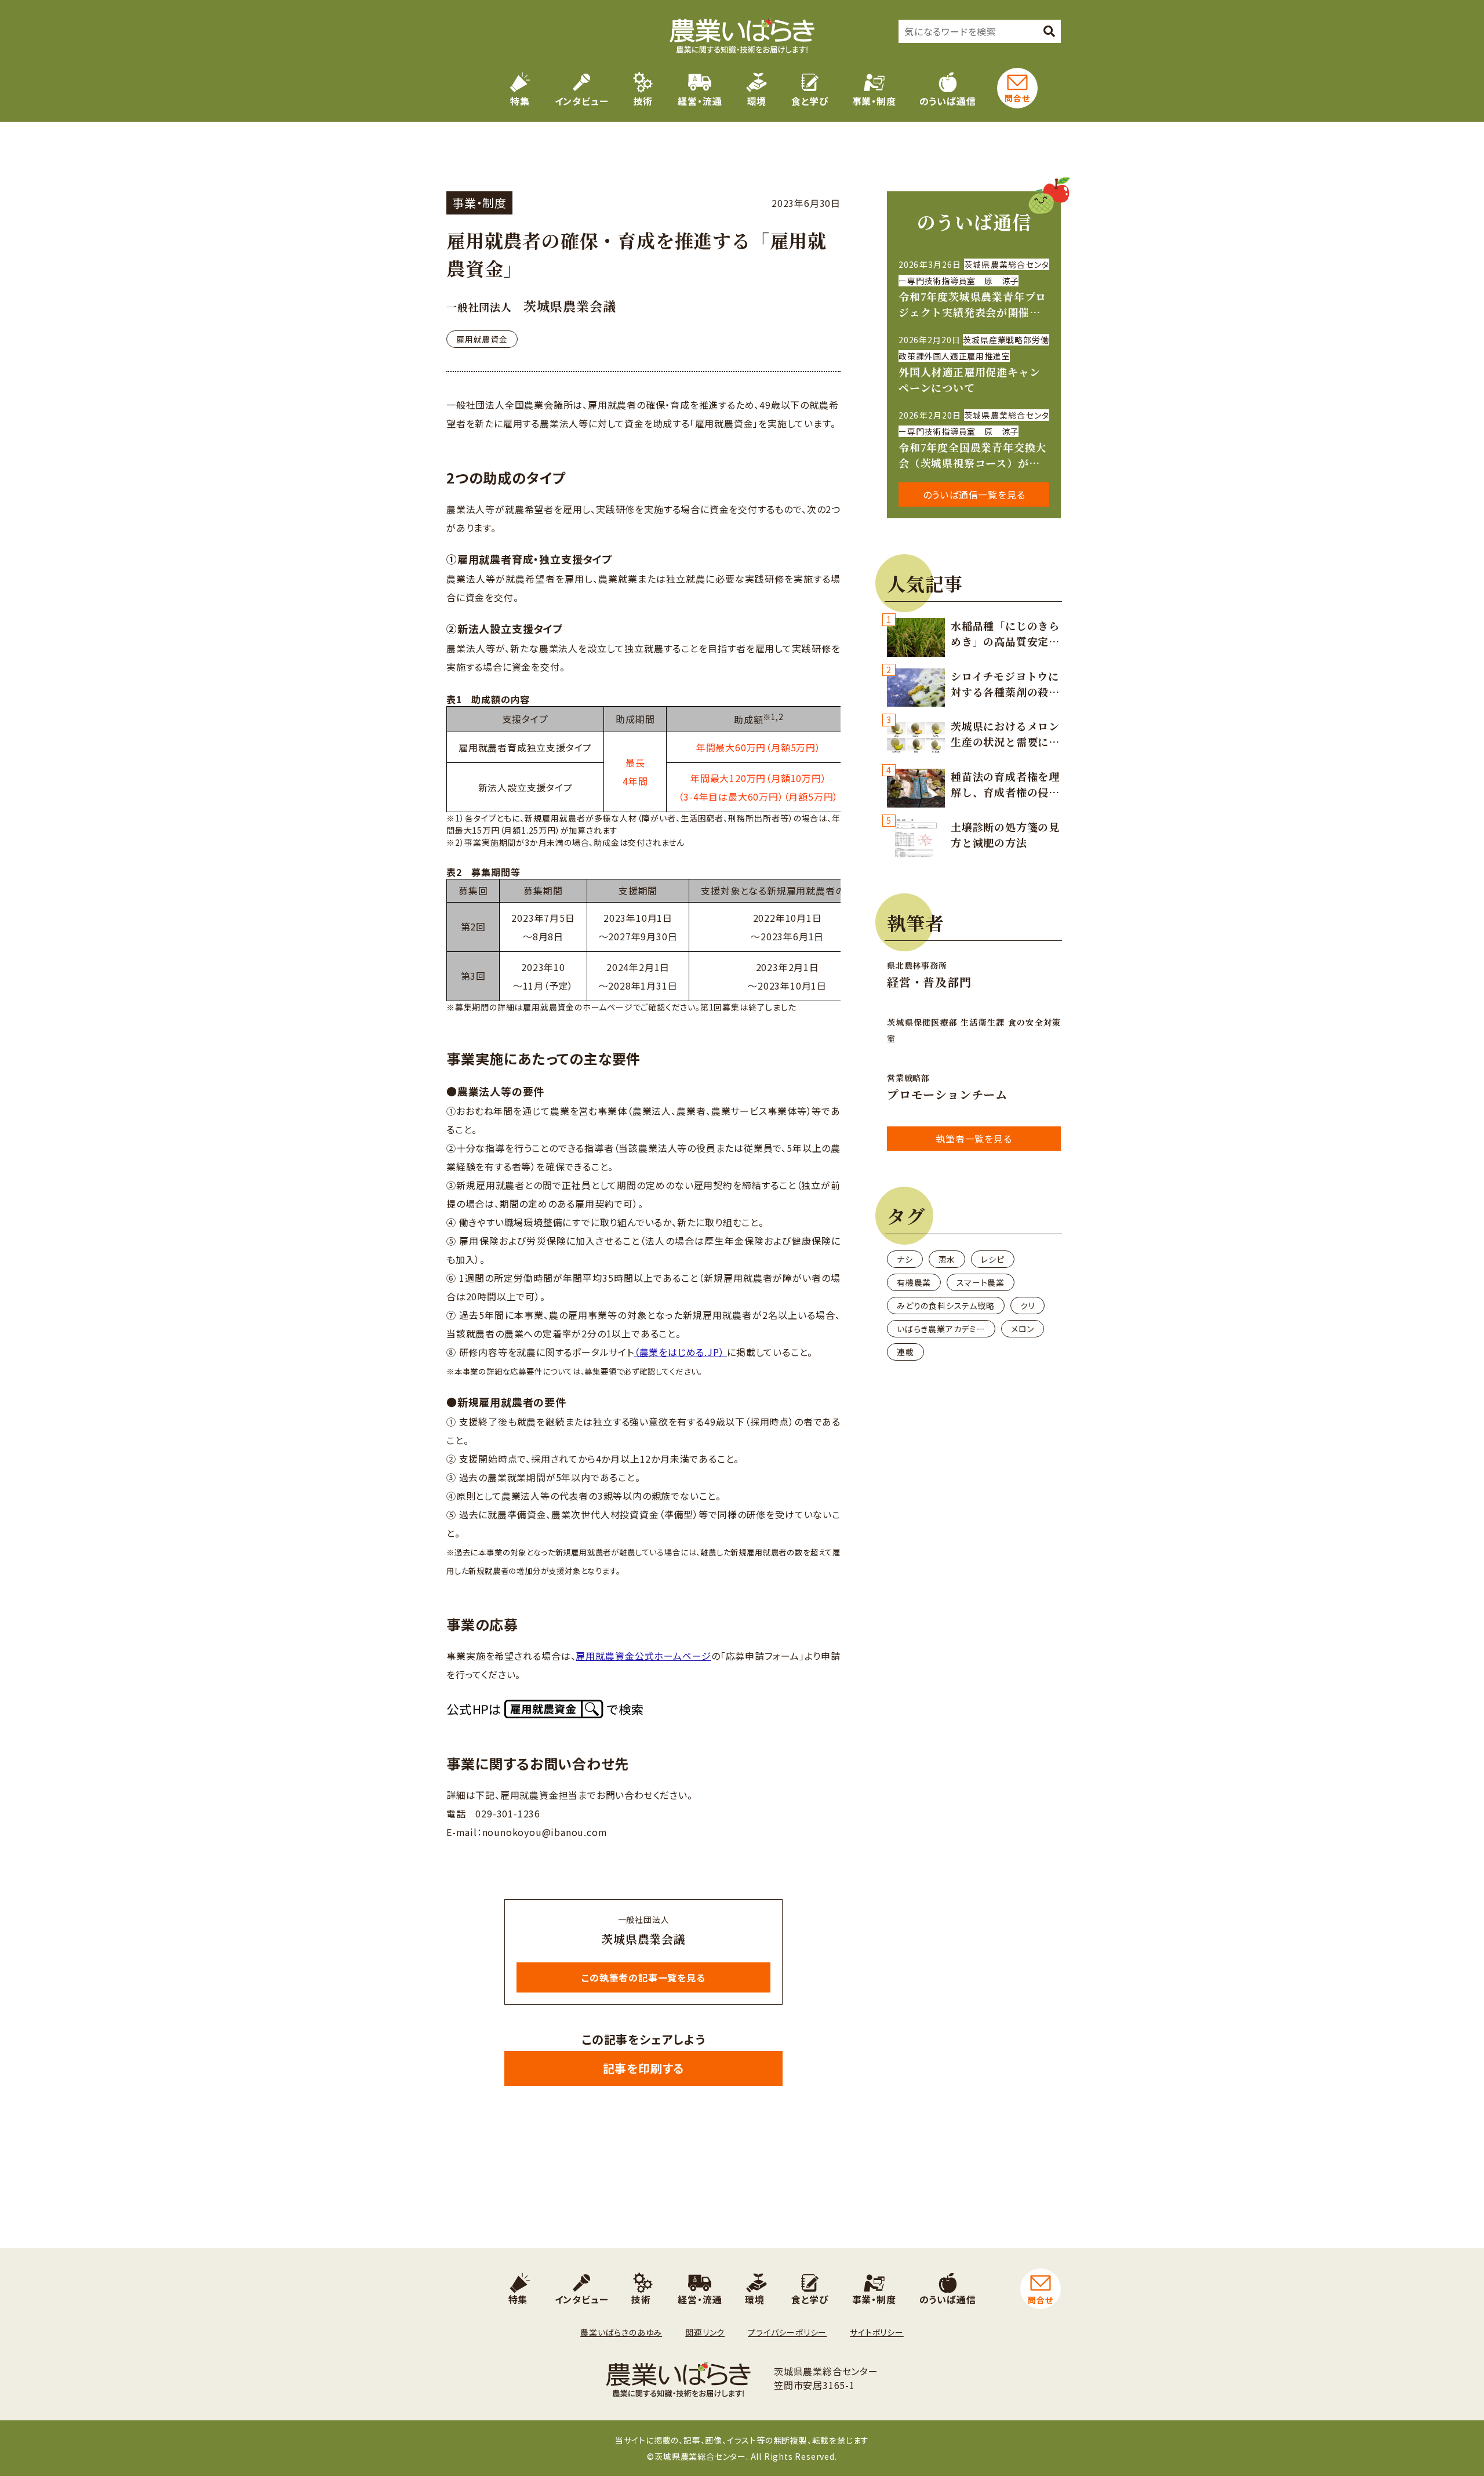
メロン (1023, 1329)
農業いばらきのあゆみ (621, 2332)
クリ (1028, 1306)
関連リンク (705, 2332)
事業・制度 (874, 101)
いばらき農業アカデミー (941, 1329)
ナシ (905, 1259)
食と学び (810, 101)
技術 (643, 101)
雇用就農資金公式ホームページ (643, 1656)
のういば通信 (948, 101)
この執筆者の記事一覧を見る (643, 1977)
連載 (905, 1352)
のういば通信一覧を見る (974, 495)
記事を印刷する (644, 2068)
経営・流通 (700, 101)
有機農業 (914, 1282)
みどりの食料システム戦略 (946, 1306)
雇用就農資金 (482, 339)
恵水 (947, 1259)
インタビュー (582, 101)
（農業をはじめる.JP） (681, 1352)
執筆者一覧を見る (974, 1139)
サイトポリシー (877, 2332)
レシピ (992, 1259)
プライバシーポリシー (787, 2332)
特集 (520, 101)
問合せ (1017, 98)
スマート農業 (981, 1282)
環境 (757, 101)
